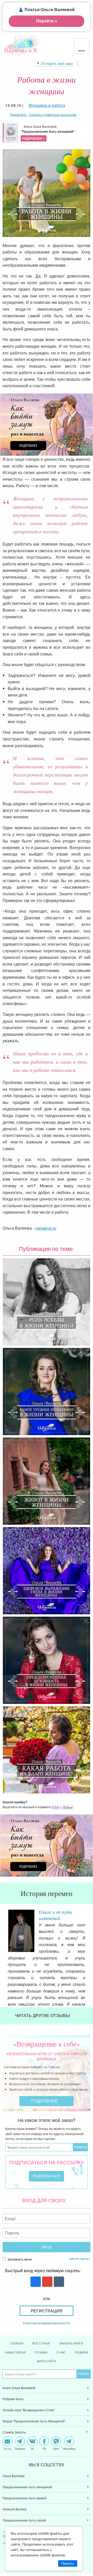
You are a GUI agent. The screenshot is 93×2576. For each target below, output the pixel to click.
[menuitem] (47, 2388)
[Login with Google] (47, 2282)
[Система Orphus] (63, 1807)
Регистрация (47, 2311)
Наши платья (15, 2352)
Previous (4, 1922)
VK (32, 2448)
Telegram (20, 2448)
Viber (56, 2448)
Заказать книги (71, 2343)
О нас (61, 2352)
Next (89, 1922)
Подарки (81, 2352)
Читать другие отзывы (43, 2015)
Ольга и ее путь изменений (56, 1915)
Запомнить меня (19, 2259)
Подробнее (45, 2101)
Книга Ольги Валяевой (48, 132)
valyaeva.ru (46, 1228)
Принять (68, 2563)
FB (44, 2448)
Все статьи (41, 2343)
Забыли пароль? (80, 2258)
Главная (17, 2343)
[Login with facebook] (35, 2282)
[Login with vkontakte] (58, 2282)
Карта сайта (47, 2361)
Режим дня (18, 114)
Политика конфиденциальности (47, 2323)
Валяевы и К (21, 50)
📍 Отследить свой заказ (55, 63)
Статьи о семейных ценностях (53, 114)
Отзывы (41, 2352)
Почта (8, 2448)
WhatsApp (69, 2448)
